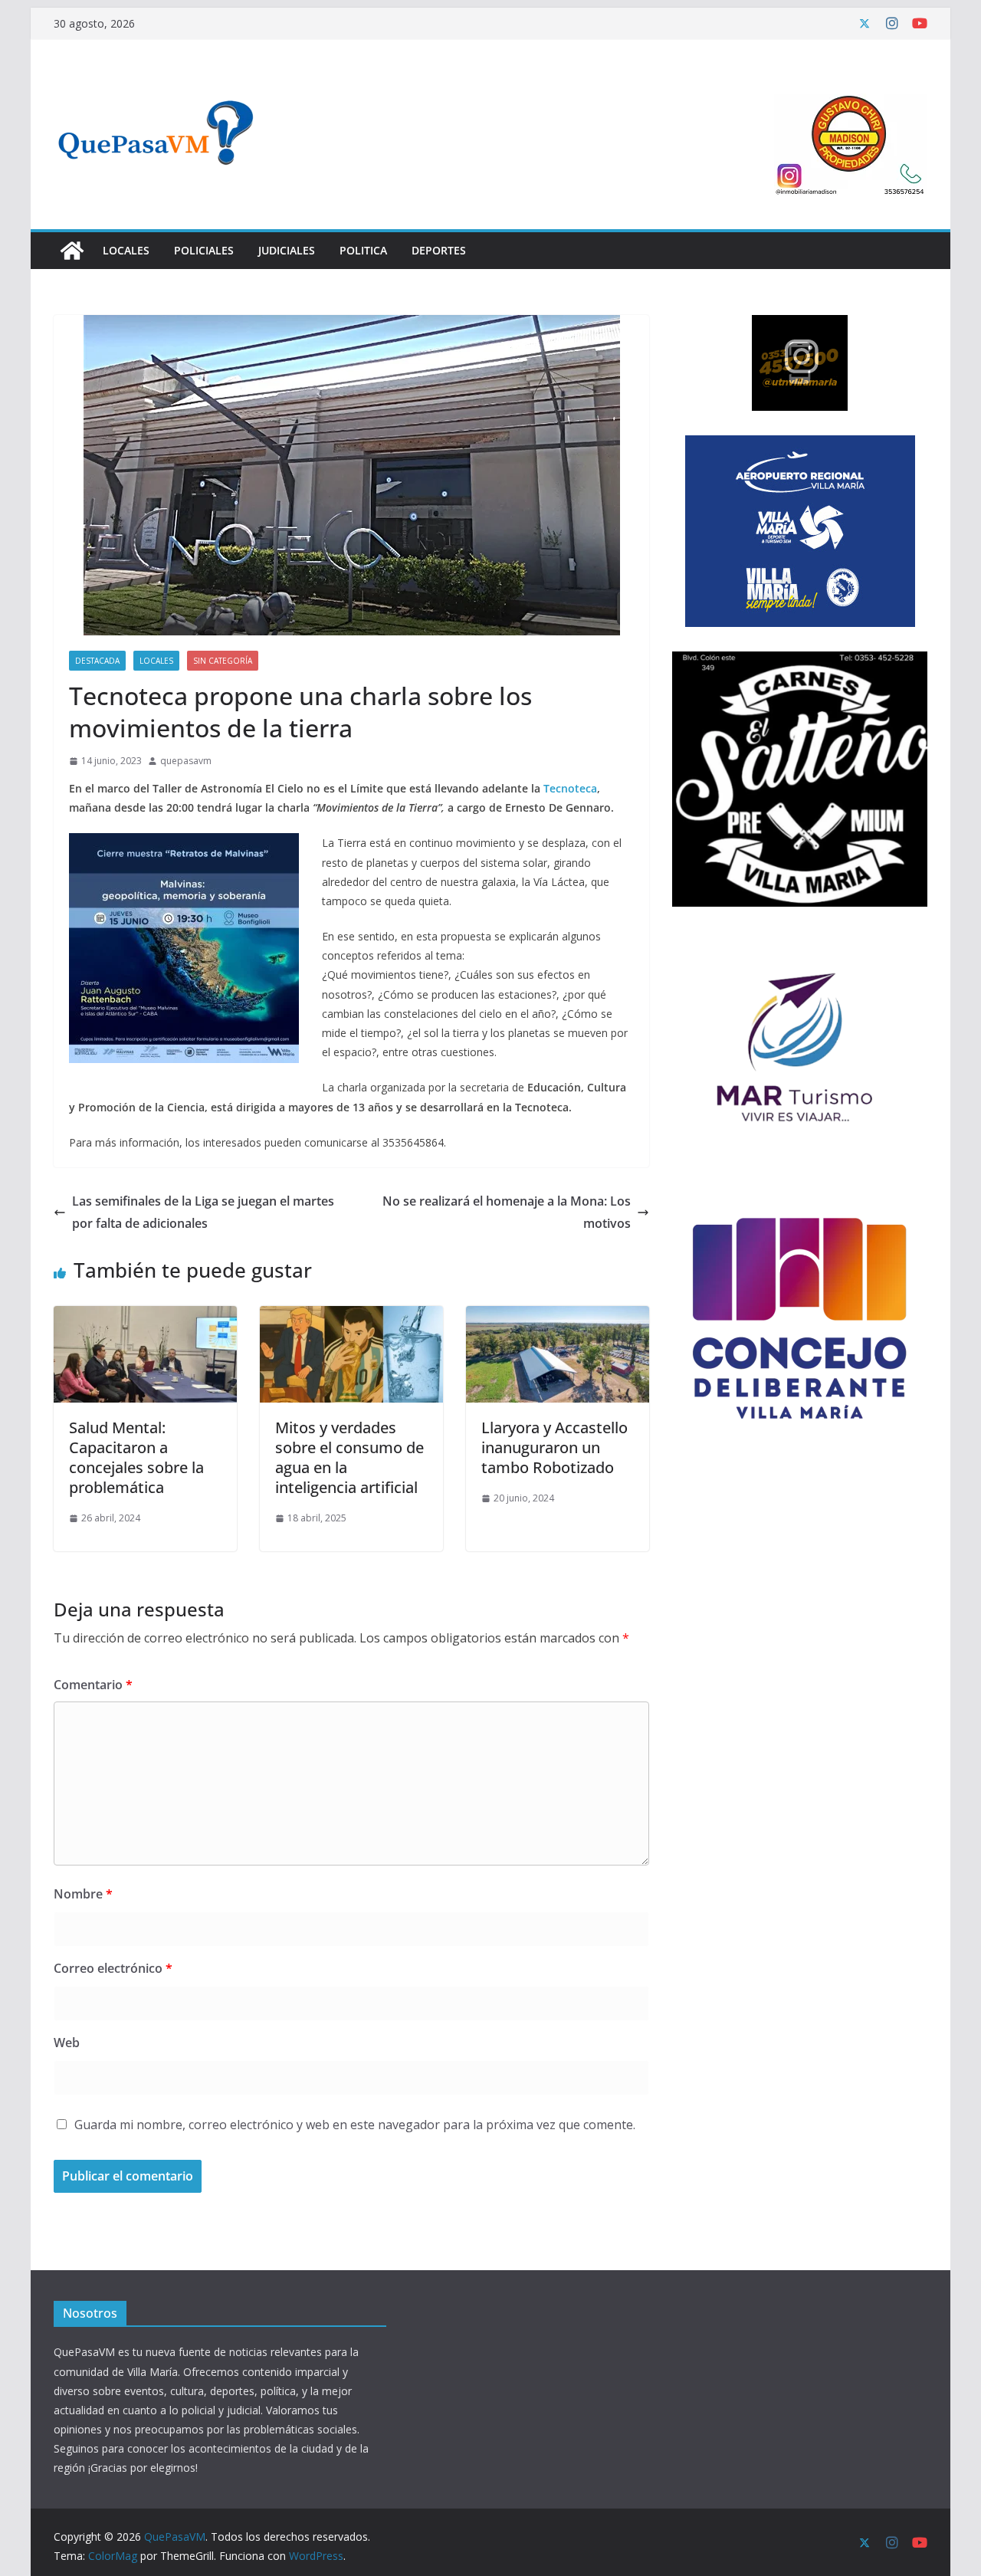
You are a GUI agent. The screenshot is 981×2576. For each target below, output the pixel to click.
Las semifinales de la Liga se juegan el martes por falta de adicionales (203, 1212)
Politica (363, 250)
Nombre (83, 1894)
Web (67, 2043)
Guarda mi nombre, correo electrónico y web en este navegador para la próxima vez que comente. (355, 2125)
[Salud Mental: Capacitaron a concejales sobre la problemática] (145, 1317)
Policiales (204, 250)
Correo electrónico (113, 1968)
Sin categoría (223, 661)
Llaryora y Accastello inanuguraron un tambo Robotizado (554, 1447)
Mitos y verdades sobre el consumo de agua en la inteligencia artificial (349, 1457)
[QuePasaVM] (72, 251)
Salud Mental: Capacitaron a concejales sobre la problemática (136, 1457)
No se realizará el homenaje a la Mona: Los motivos (507, 1212)
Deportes (439, 250)
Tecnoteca (570, 788)
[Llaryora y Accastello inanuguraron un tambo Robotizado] (558, 1317)
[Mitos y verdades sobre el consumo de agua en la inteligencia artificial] (351, 1317)
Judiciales (287, 250)
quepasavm (186, 761)
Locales (126, 250)
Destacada (97, 661)
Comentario (93, 1685)
